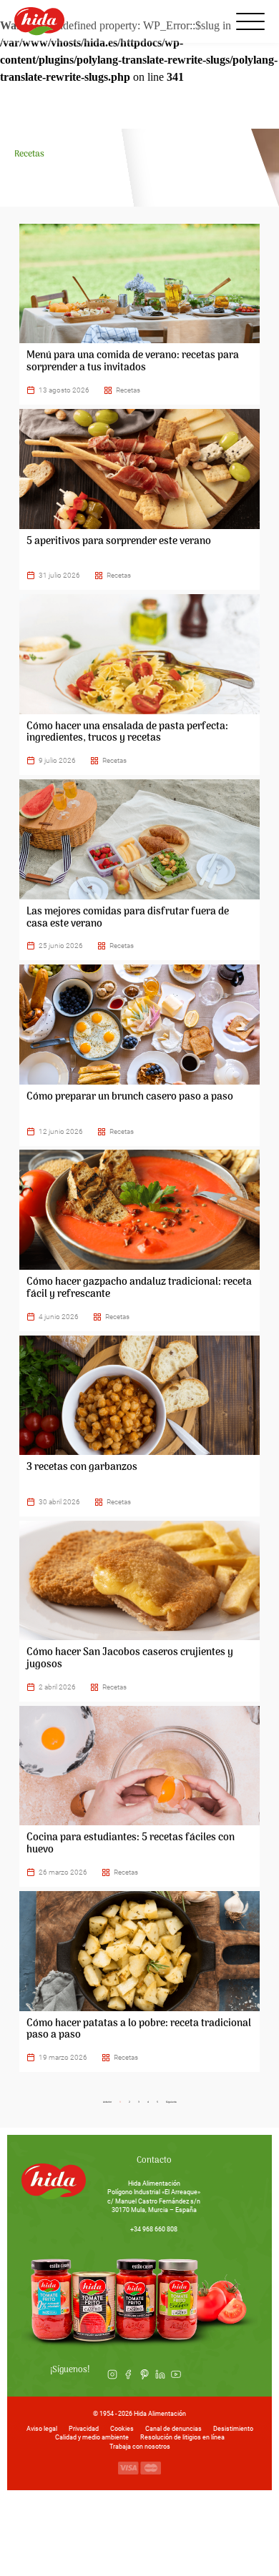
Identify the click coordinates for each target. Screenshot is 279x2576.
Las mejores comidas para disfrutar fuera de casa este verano (128, 918)
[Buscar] (213, 21)
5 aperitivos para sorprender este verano (119, 542)
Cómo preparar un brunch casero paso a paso (130, 1097)
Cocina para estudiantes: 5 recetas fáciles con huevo (131, 1844)
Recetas (128, 390)
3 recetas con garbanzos (82, 1467)
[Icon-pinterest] (144, 2374)
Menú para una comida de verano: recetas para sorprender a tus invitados (133, 362)
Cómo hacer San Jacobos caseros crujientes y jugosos (130, 1659)
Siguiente (171, 2102)
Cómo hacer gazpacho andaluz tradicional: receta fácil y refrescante (139, 1288)
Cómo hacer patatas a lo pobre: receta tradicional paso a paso (139, 2030)
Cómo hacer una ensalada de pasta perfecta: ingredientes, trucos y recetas (127, 733)
